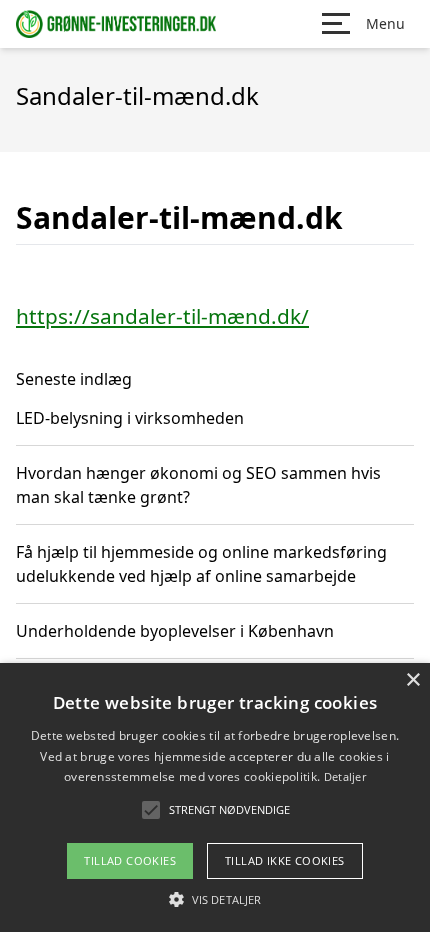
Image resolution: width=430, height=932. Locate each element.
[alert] (215, 797)
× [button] (412, 680)
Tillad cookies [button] (130, 860)
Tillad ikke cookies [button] (285, 860)
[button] (215, 899)
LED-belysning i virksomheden (130, 418)
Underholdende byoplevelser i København (175, 631)
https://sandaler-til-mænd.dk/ (162, 316)
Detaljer (345, 776)
